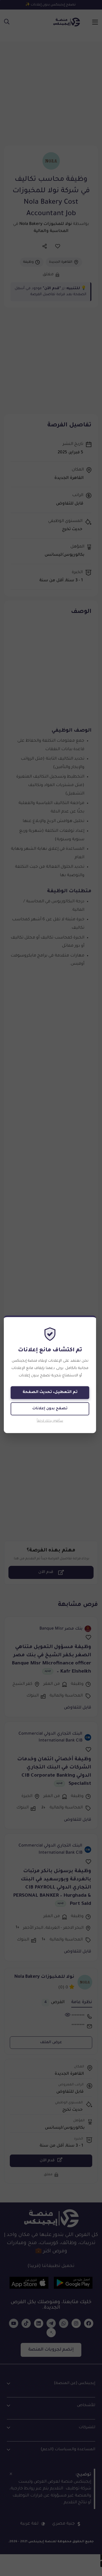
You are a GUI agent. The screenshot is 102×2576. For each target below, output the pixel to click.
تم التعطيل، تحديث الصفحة (50, 1392)
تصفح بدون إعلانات (50, 1409)
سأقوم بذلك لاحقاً (50, 1421)
